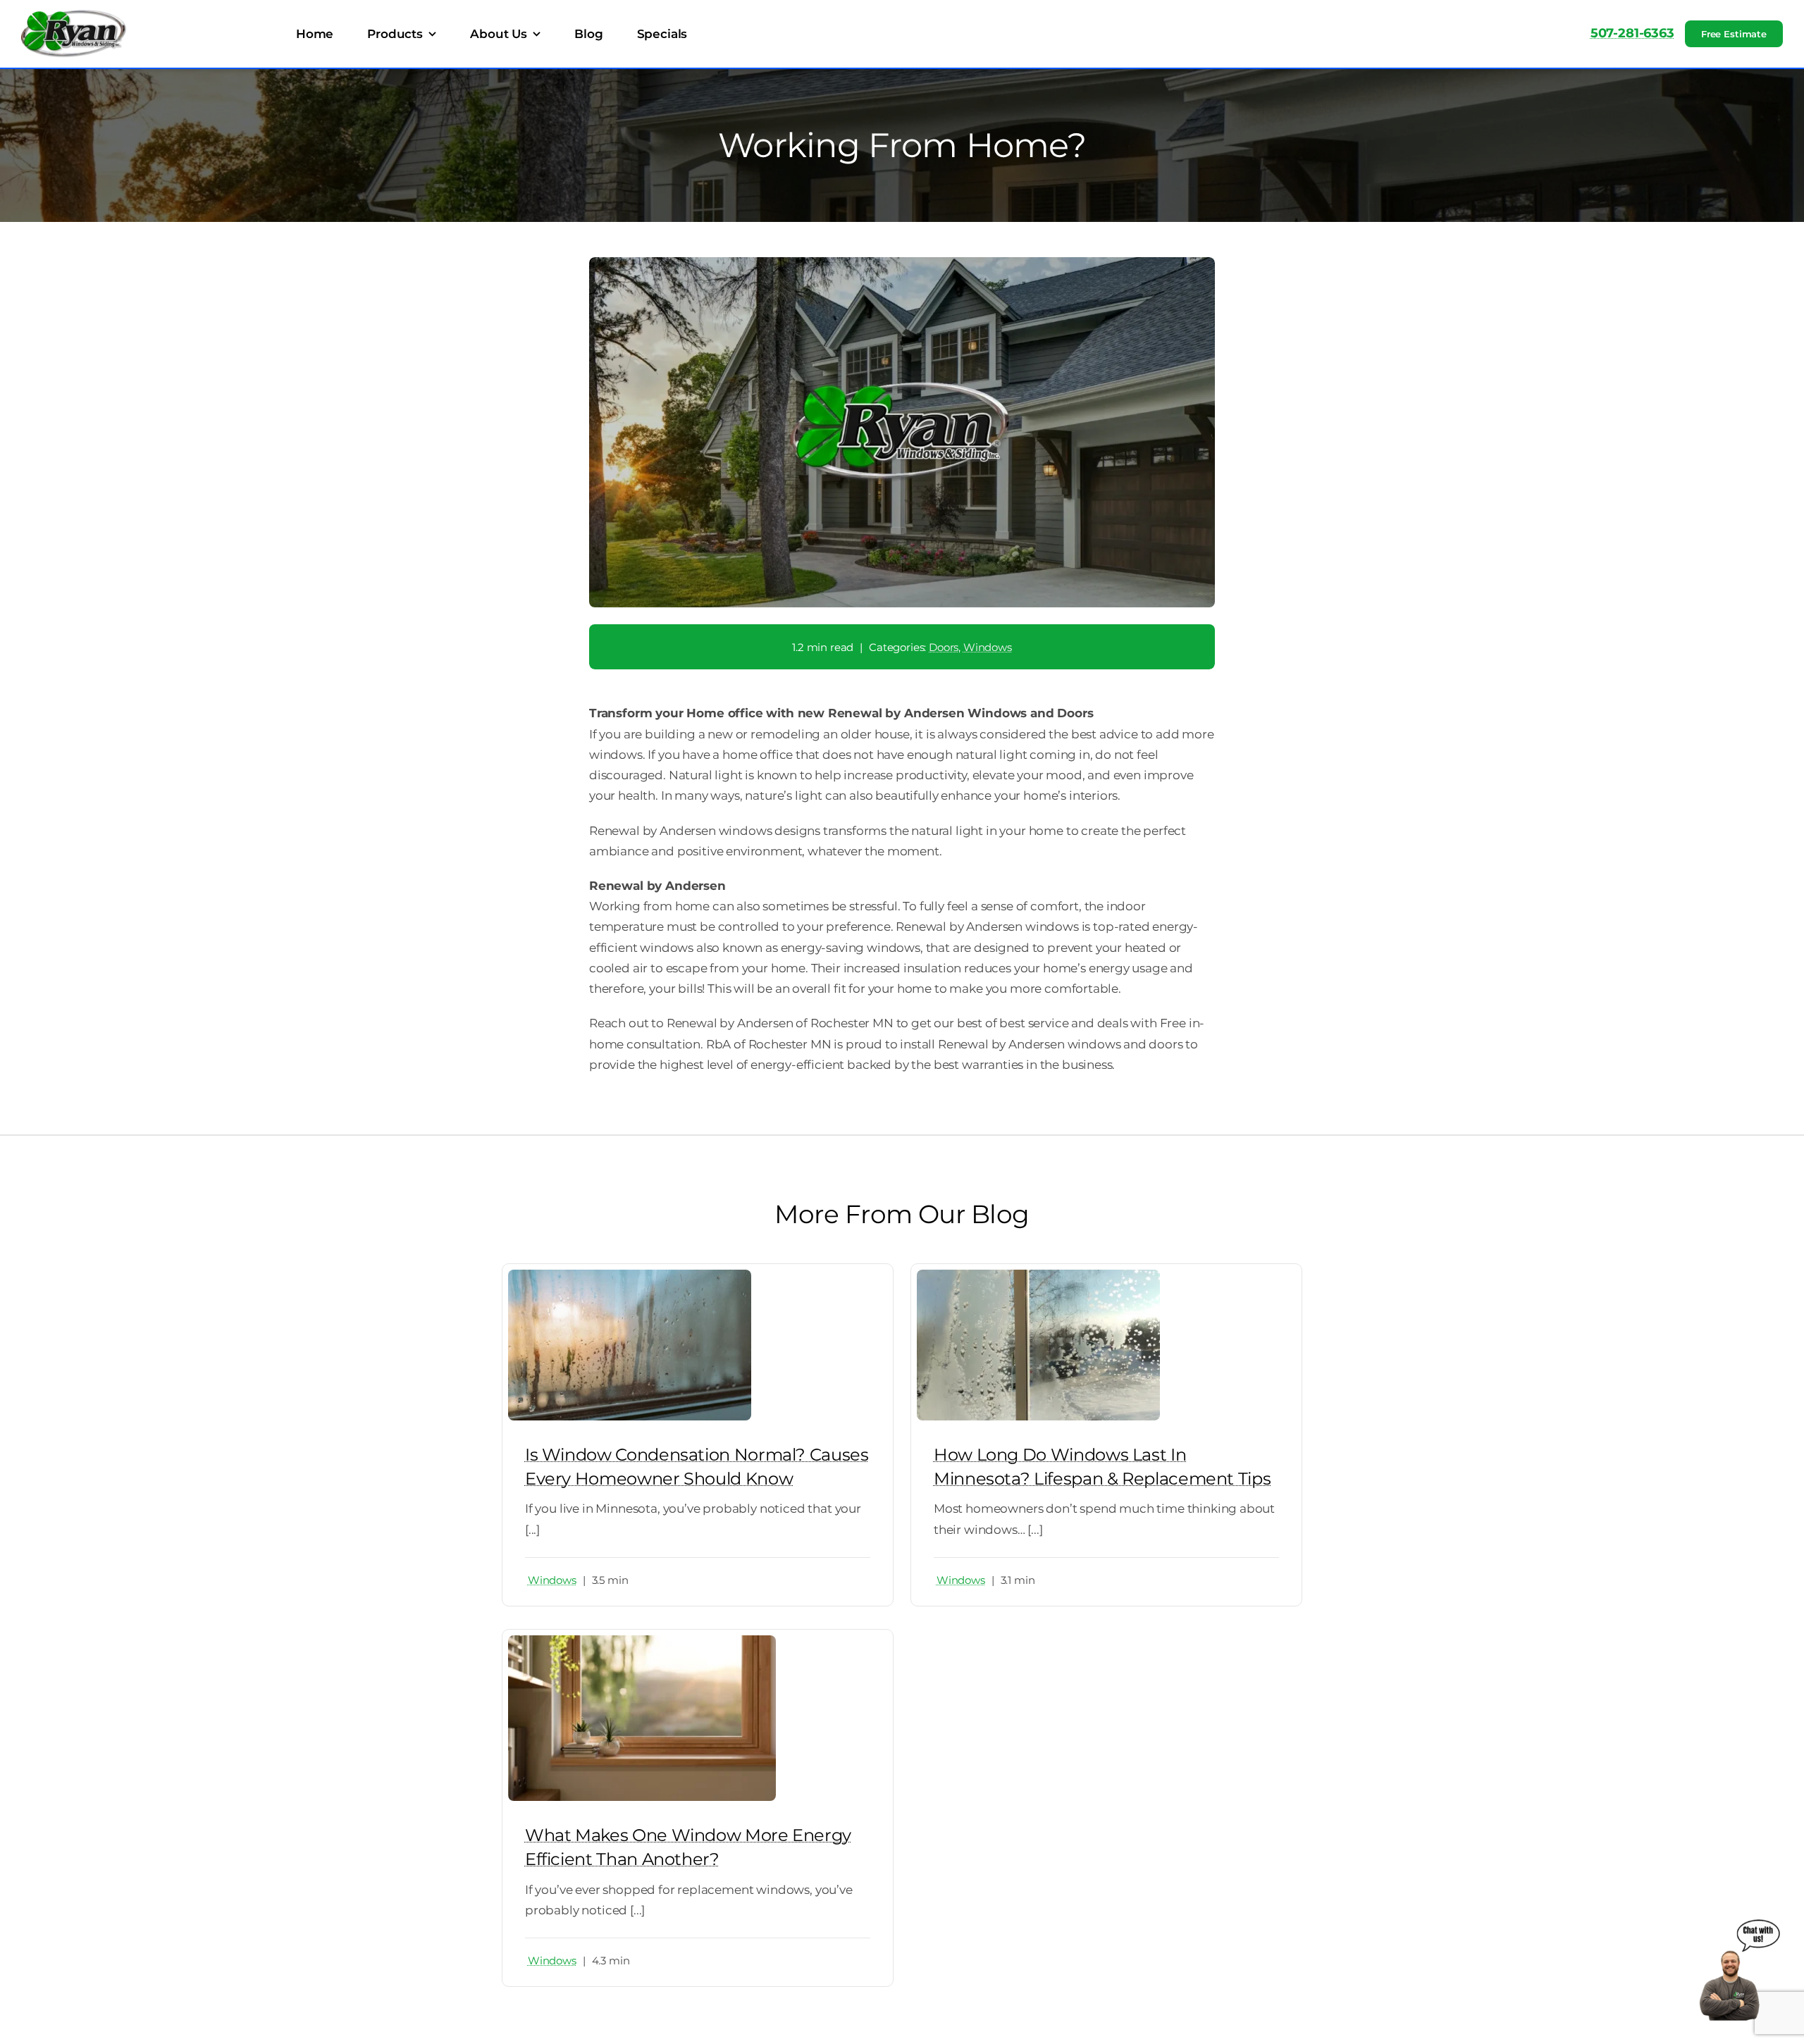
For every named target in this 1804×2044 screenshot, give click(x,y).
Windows (988, 647)
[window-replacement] (1038, 1275)
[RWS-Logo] (74, 16)
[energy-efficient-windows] (642, 1641)
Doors (944, 647)
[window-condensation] (630, 1275)
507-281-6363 (1632, 33)
